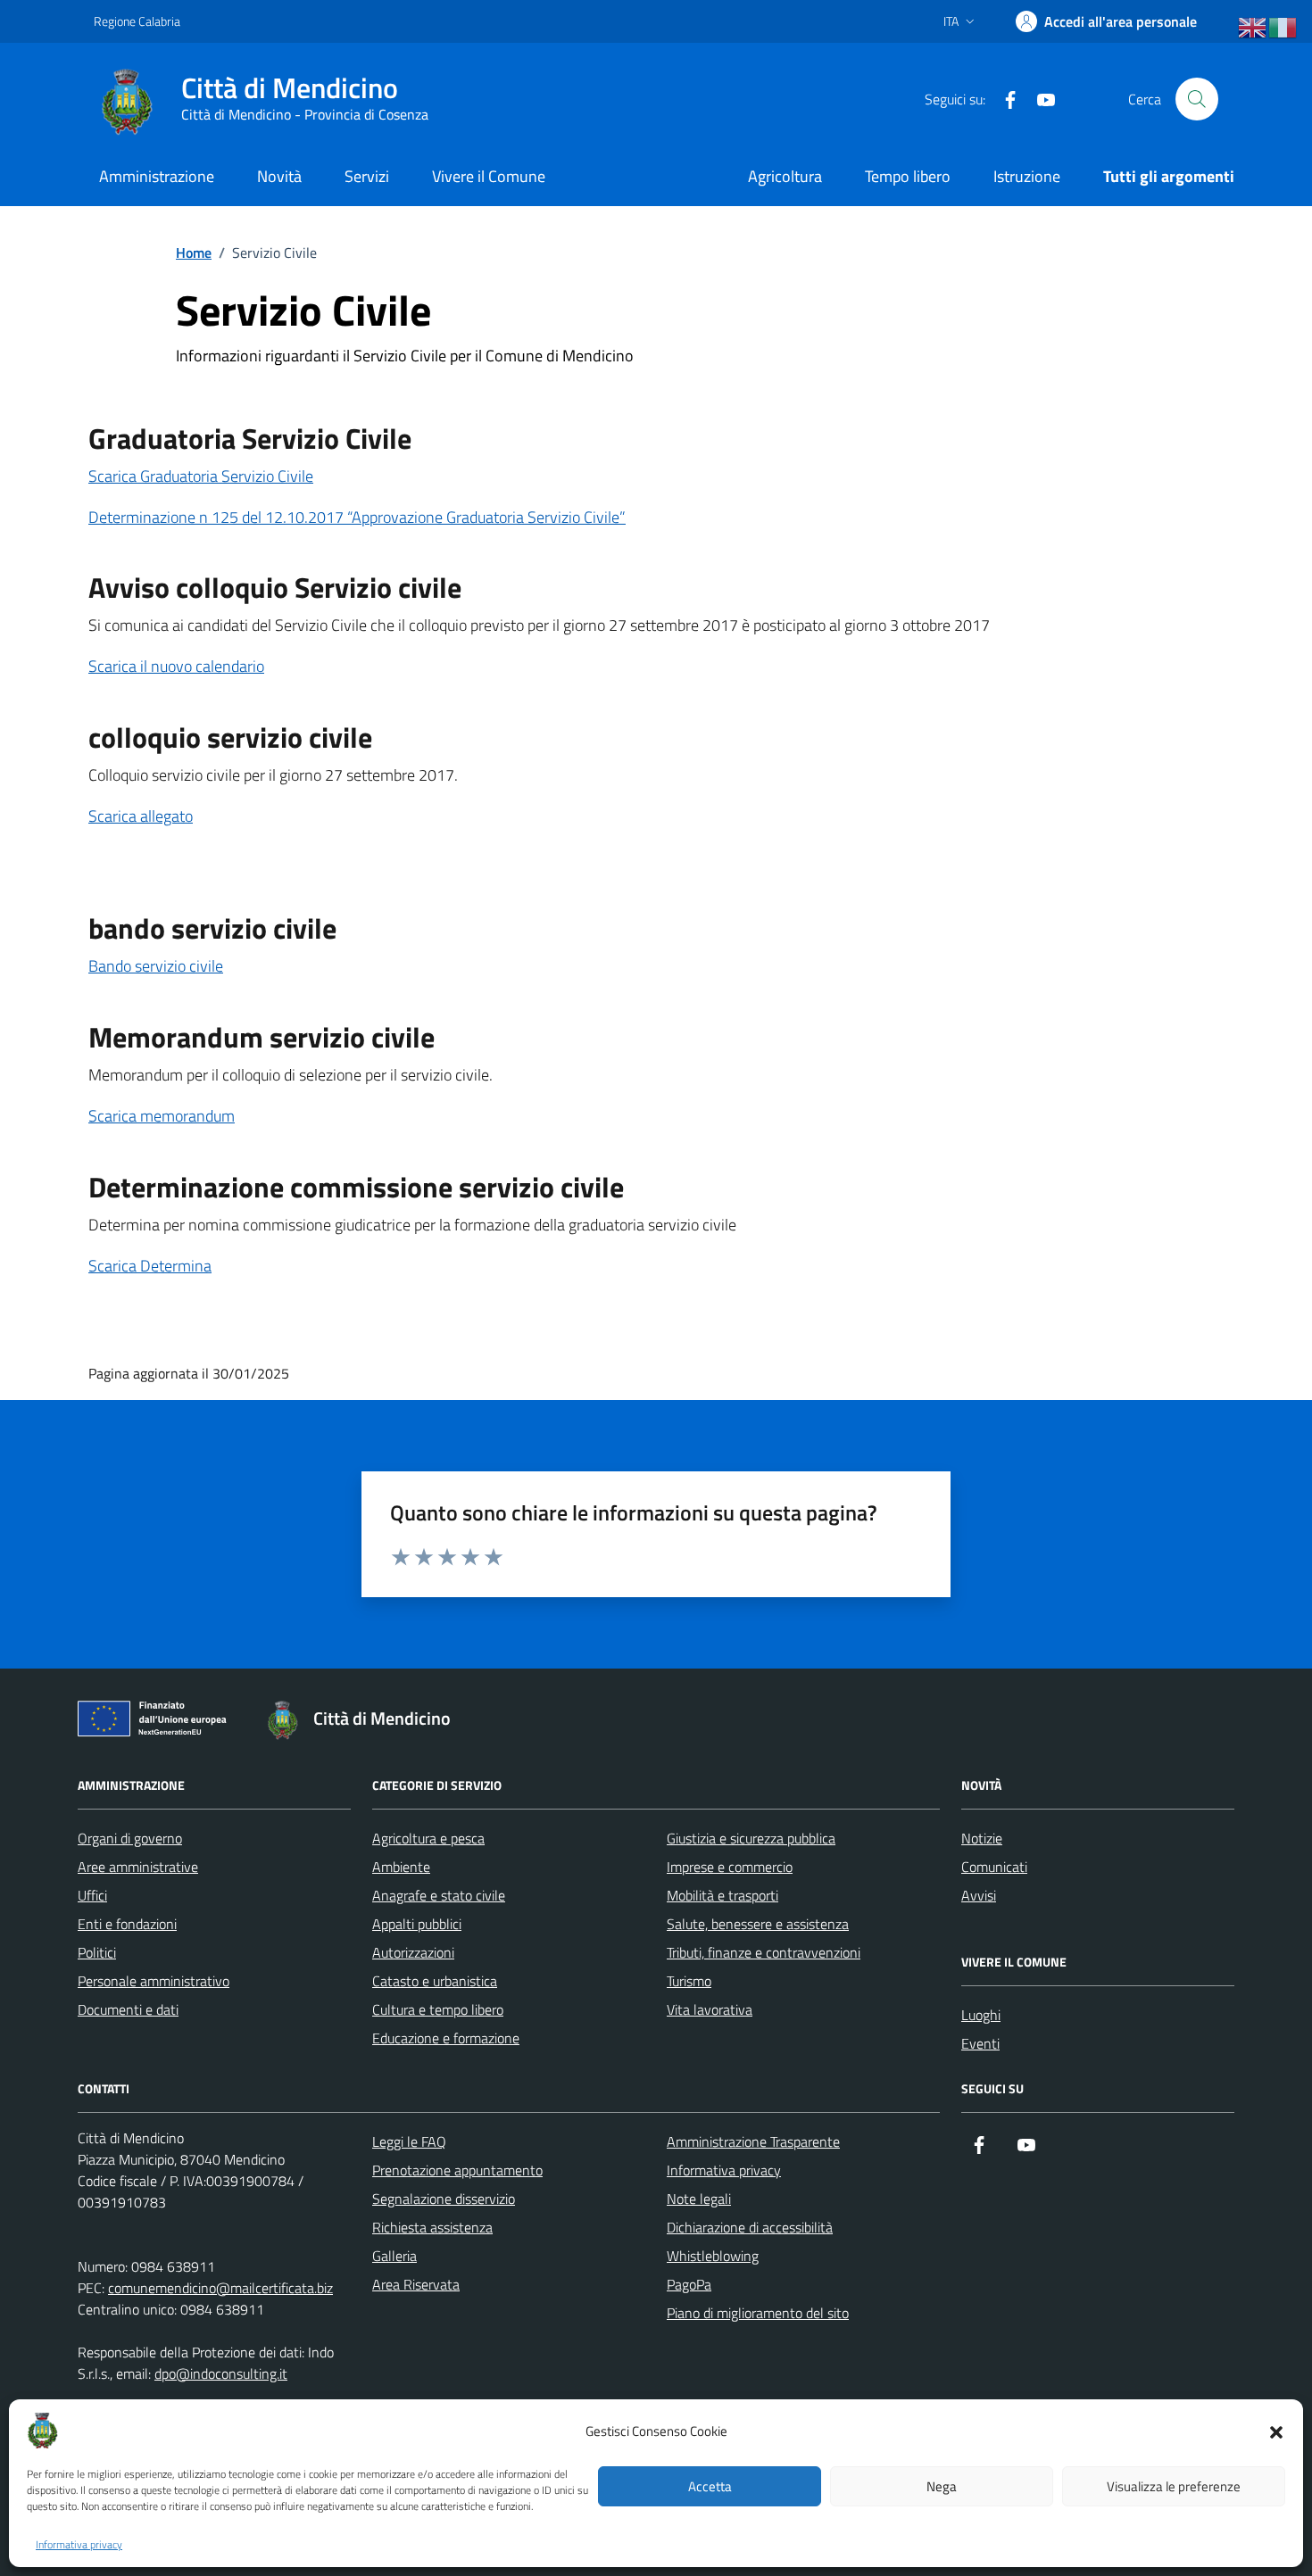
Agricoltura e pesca (428, 1838)
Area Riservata (416, 2284)
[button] (1276, 2431)
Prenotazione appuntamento (457, 2170)
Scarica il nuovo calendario (176, 666)
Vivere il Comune (489, 176)
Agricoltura (785, 176)
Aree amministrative (138, 1867)
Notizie (982, 1838)
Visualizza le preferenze (1174, 2486)
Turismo (689, 1981)
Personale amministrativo (154, 1981)
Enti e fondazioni (127, 1924)
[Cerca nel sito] (1197, 99)
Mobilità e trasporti (722, 1895)
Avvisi (979, 1895)
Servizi (367, 176)
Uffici (92, 1895)
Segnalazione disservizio (444, 2199)
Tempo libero (908, 176)
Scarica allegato (141, 816)
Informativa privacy (79, 2545)
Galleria (394, 2256)
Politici (97, 1952)
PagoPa (689, 2284)
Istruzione (1027, 176)
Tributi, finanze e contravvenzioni (764, 1952)
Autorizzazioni (413, 1952)
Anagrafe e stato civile (439, 1895)
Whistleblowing (713, 2256)
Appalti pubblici (417, 1924)
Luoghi (981, 2015)
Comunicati (994, 1867)
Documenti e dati (128, 2009)
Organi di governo (130, 1838)
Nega (942, 2486)
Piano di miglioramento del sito (758, 2313)
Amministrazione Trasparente (753, 2141)
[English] (1253, 28)
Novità (279, 176)
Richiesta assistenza (432, 2227)
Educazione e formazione (446, 2038)
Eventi (980, 2043)
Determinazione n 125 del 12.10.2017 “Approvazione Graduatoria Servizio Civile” (357, 517)
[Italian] (1283, 28)
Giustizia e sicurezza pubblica (751, 1838)
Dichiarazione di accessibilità (750, 2227)
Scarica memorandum (162, 1116)
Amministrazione (157, 176)
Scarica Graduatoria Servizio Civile (201, 476)
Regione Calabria (137, 21)
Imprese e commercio (730, 1867)
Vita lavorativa (710, 2009)
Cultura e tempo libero (438, 2009)
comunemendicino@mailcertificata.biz (220, 2288)
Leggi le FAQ (409, 2141)
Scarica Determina (150, 1266)
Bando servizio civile (156, 966)
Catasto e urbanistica (435, 1981)
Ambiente (401, 1867)
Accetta (710, 2486)
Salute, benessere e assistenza (758, 1924)
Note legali (699, 2199)
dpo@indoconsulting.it (221, 2373)
